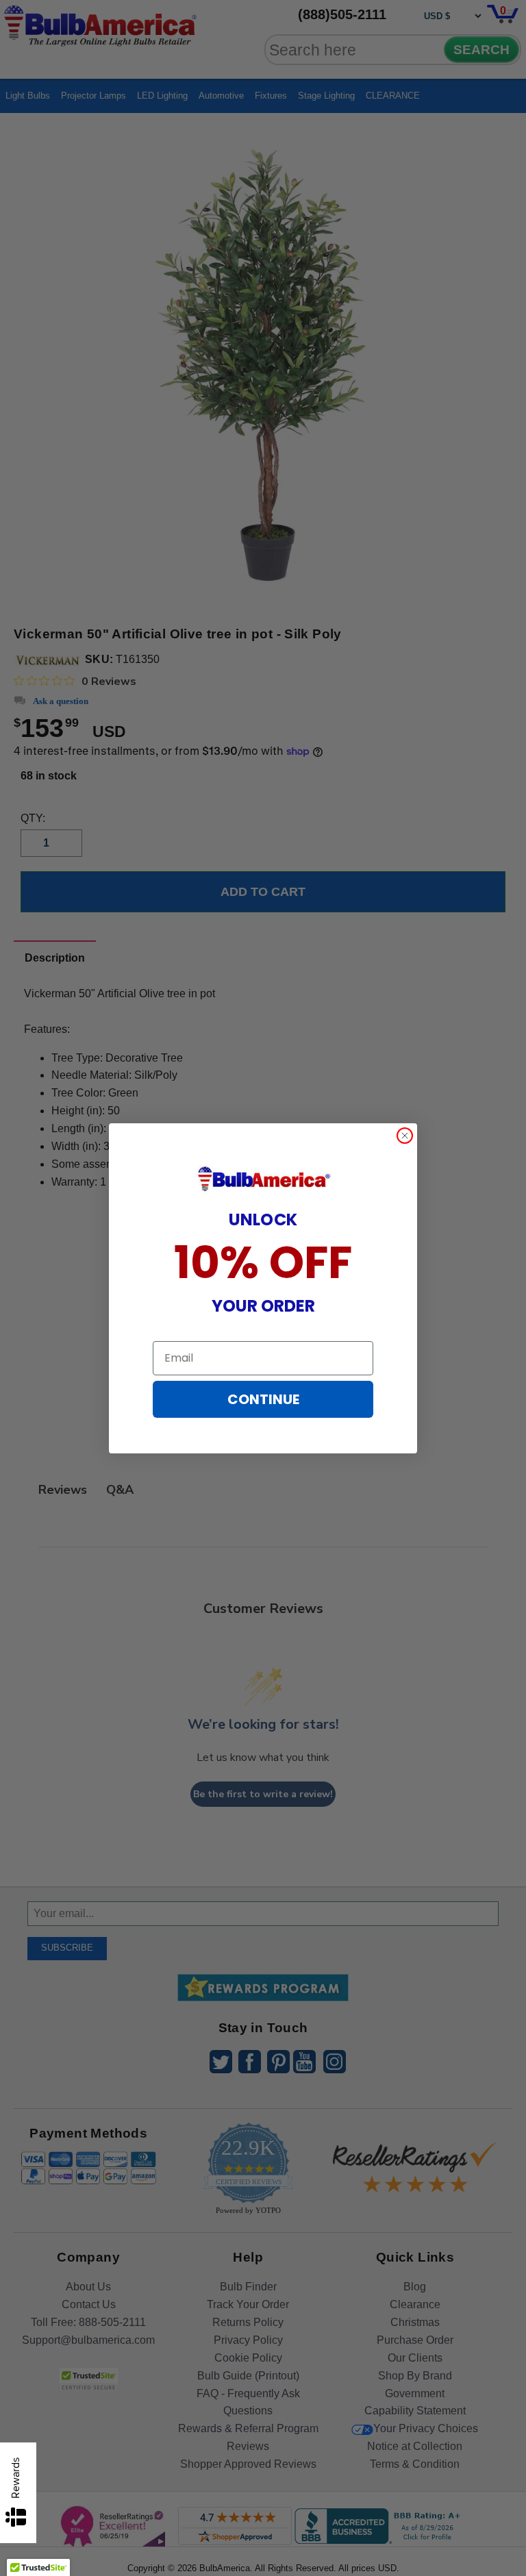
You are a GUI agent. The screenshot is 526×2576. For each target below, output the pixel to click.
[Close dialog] (405, 1136)
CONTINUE (263, 1399)
